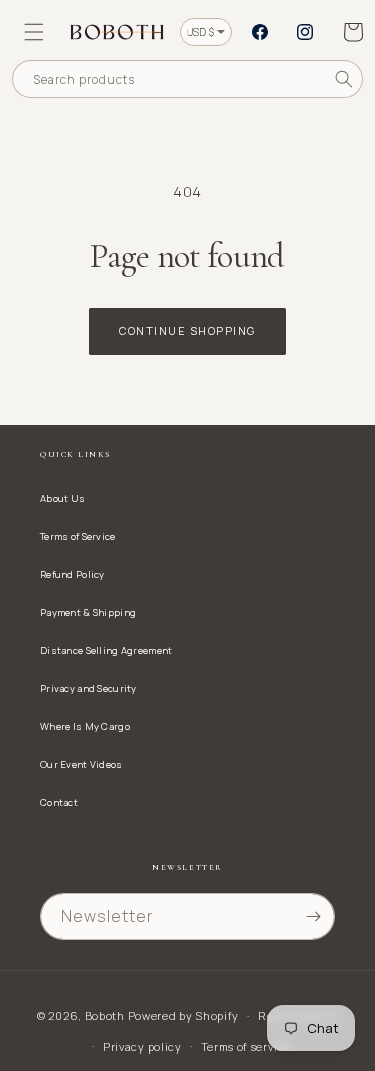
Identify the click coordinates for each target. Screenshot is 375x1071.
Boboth (105, 1015)
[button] (34, 32)
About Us (62, 498)
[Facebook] (260, 32)
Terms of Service (78, 536)
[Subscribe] (313, 916)
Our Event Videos (81, 764)
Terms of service (246, 1046)
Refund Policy (72, 574)
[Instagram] (305, 32)
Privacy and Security (88, 688)
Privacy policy (142, 1046)
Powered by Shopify (184, 1015)
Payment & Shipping (88, 612)
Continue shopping (187, 330)
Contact (59, 802)
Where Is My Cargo (85, 726)
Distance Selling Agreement (106, 650)
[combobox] (187, 79)
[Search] (344, 79)
